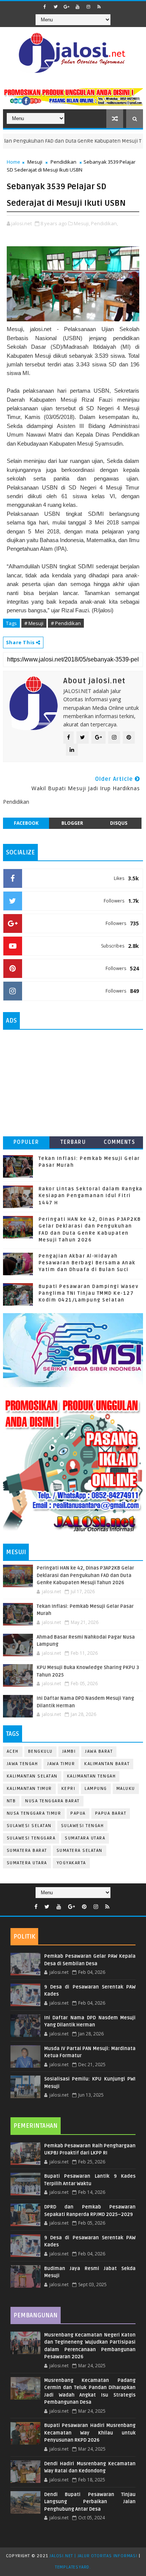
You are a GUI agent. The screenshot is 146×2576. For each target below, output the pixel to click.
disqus (119, 823)
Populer (26, 1142)
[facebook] (45, 7)
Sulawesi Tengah (83, 1826)
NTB (11, 1801)
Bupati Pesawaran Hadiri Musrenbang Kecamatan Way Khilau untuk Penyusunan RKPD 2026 (90, 2433)
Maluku (126, 1789)
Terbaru (73, 1142)
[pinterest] (84, 1907)
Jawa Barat (99, 1751)
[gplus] (67, 7)
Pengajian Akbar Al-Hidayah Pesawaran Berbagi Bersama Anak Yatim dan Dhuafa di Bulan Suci (87, 1263)
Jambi (69, 1751)
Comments (119, 1142)
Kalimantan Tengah (92, 1776)
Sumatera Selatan (80, 1851)
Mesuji (35, 162)
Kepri (69, 1789)
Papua (78, 1813)
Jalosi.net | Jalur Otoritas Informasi (93, 2556)
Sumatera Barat (27, 1851)
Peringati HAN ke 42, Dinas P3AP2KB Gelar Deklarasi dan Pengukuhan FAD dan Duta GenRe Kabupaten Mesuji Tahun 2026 (85, 1575)
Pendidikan (63, 162)
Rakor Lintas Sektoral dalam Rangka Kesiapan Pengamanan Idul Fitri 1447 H (91, 1196)
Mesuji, (82, 223)
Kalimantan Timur (29, 1789)
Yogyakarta (71, 1863)
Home (13, 162)
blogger (72, 823)
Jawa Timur (61, 1764)
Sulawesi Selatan (29, 1826)
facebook (26, 823)
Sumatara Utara (85, 1838)
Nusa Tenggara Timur (34, 1813)
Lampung (96, 1789)
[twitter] (56, 7)
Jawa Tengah (22, 1764)
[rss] (99, 7)
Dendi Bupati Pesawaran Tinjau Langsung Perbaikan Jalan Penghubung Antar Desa (90, 2502)
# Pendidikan (66, 623)
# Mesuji (34, 623)
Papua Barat (111, 1813)
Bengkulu (40, 1751)
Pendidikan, (104, 223)
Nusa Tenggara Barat (52, 1801)
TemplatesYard (72, 2567)
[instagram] (88, 7)
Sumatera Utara (27, 1863)
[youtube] (77, 7)
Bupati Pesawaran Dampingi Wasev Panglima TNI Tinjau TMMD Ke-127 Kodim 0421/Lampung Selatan (89, 1293)
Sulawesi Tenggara (31, 1838)
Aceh (13, 1751)
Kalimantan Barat (107, 1764)
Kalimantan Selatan (32, 1776)
